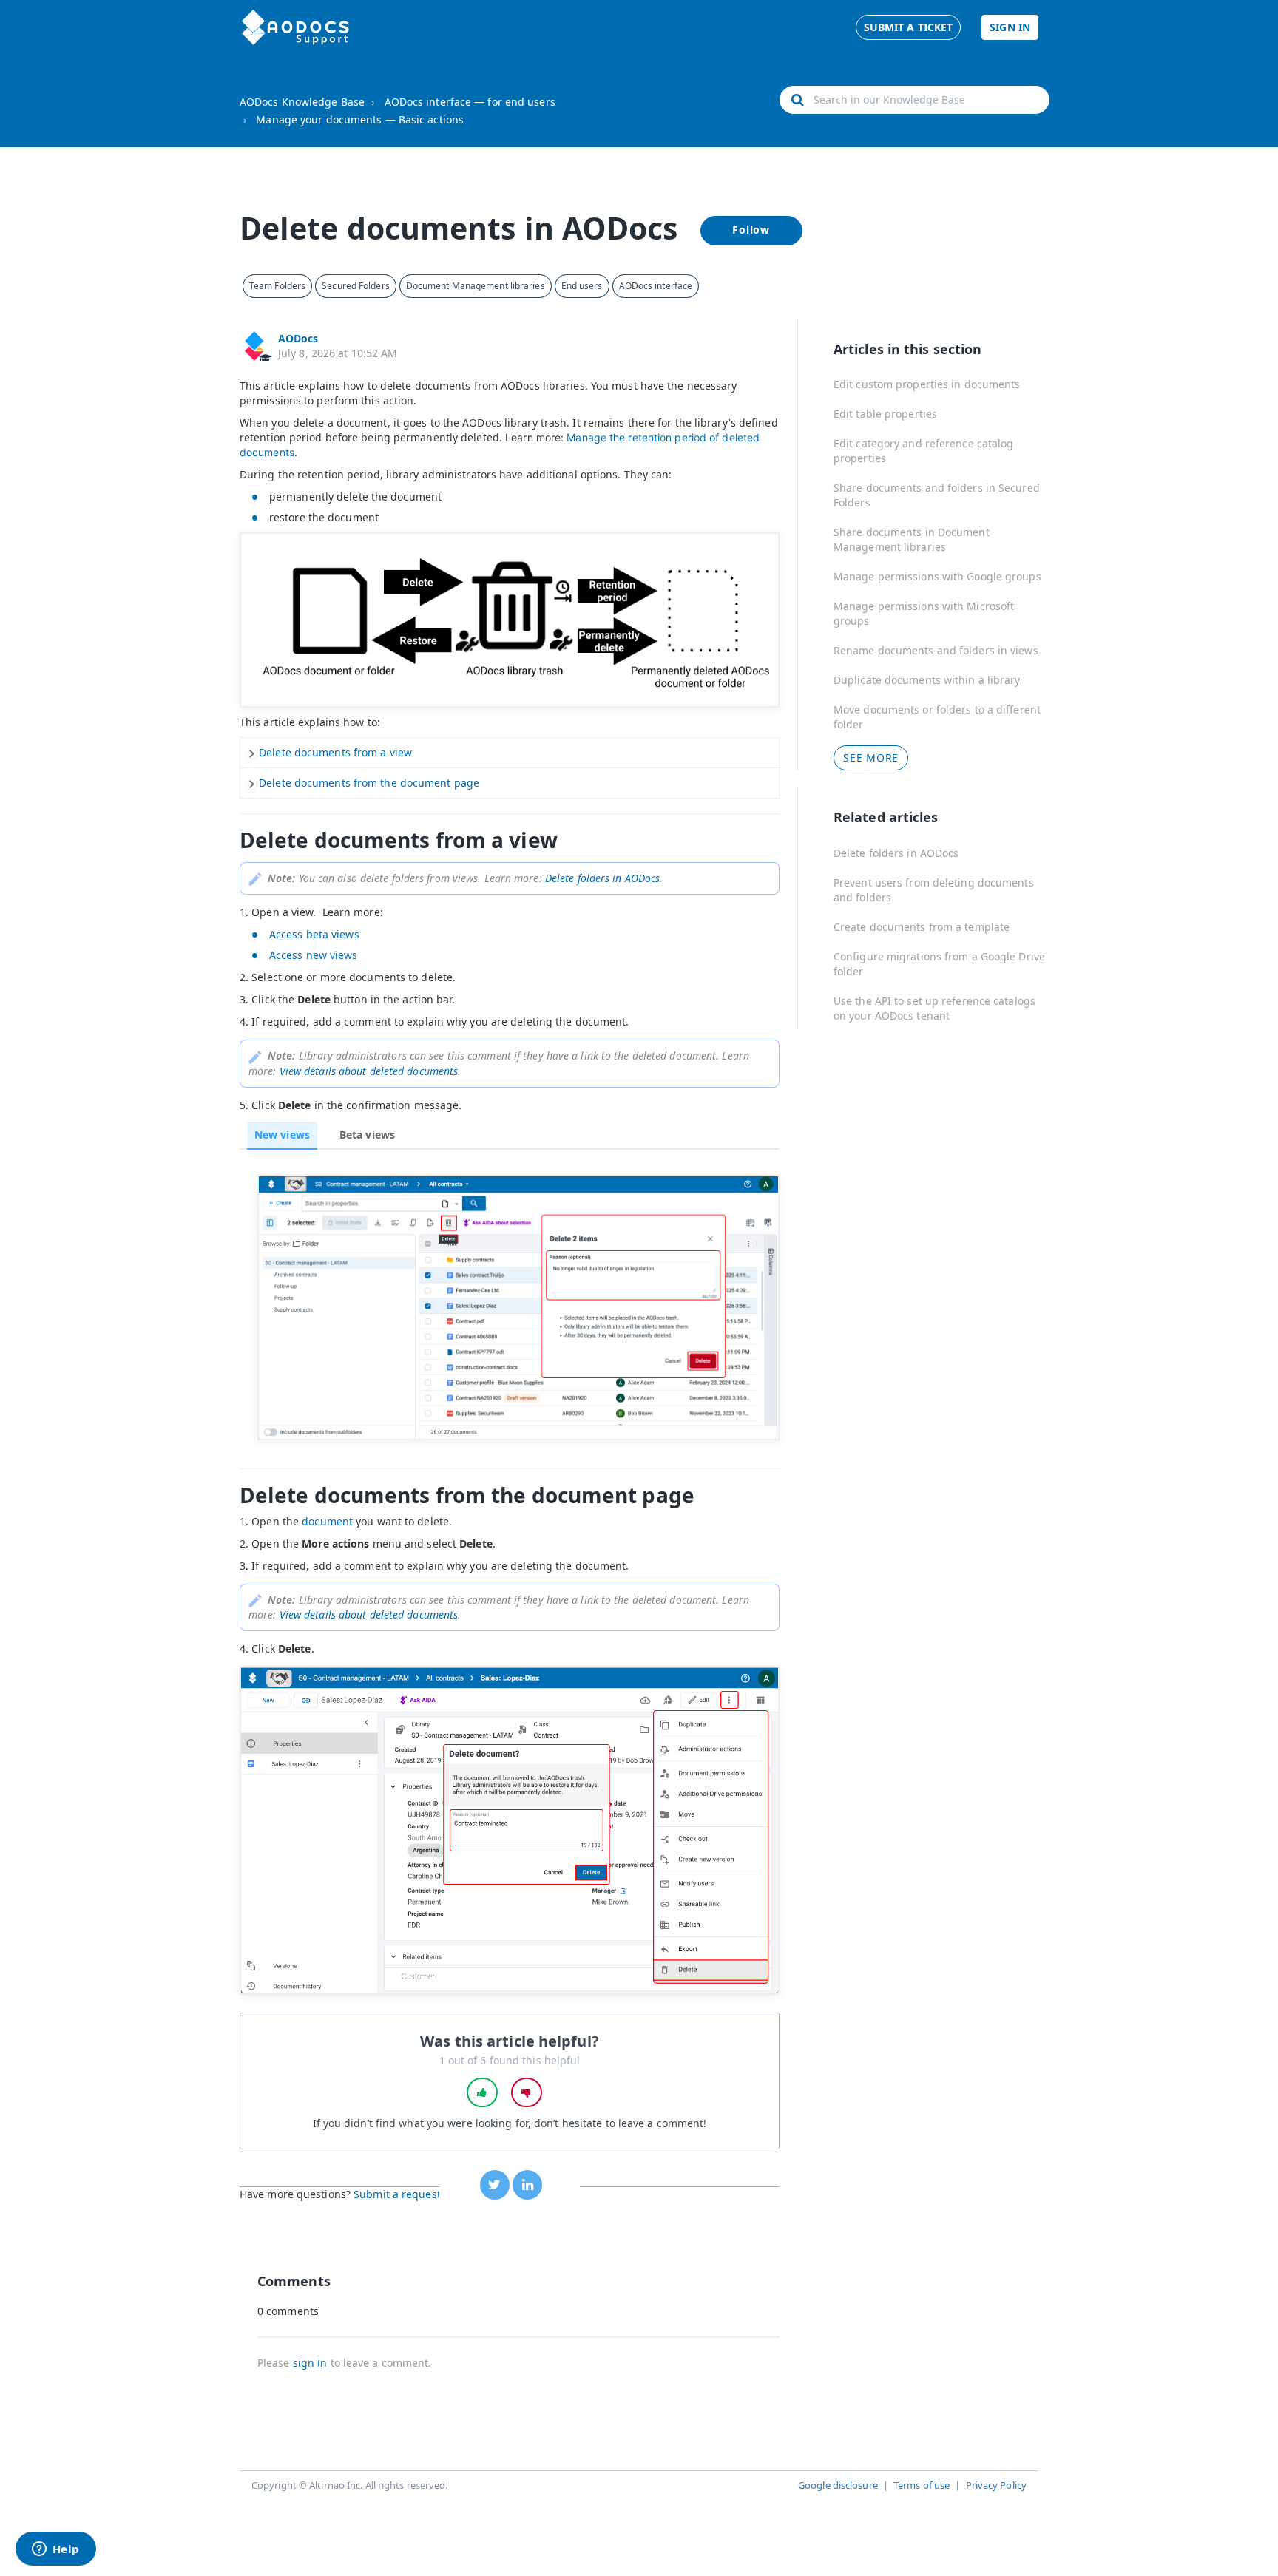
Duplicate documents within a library (927, 680)
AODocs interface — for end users (470, 102)
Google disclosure (838, 2485)
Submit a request (397, 2194)
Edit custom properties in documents (927, 384)
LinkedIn (527, 2185)
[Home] (295, 27)
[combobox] (914, 100)
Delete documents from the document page (369, 783)
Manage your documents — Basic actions (360, 119)
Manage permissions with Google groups (937, 576)
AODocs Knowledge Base (302, 102)
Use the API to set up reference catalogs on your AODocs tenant (934, 1008)
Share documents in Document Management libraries (912, 539)
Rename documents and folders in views (936, 650)
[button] (482, 2092)
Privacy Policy (996, 2485)
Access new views (314, 955)
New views (282, 1135)
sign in (310, 2363)
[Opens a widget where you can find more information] (55, 2550)
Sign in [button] (1010, 27)
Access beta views (314, 934)
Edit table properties (885, 414)
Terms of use (922, 2485)
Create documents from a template (922, 927)
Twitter (495, 2185)
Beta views (367, 1135)
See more (871, 757)
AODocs (298, 338)
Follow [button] (751, 230)
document (327, 1521)
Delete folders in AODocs (896, 853)
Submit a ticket (909, 27)
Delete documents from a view (335, 752)
